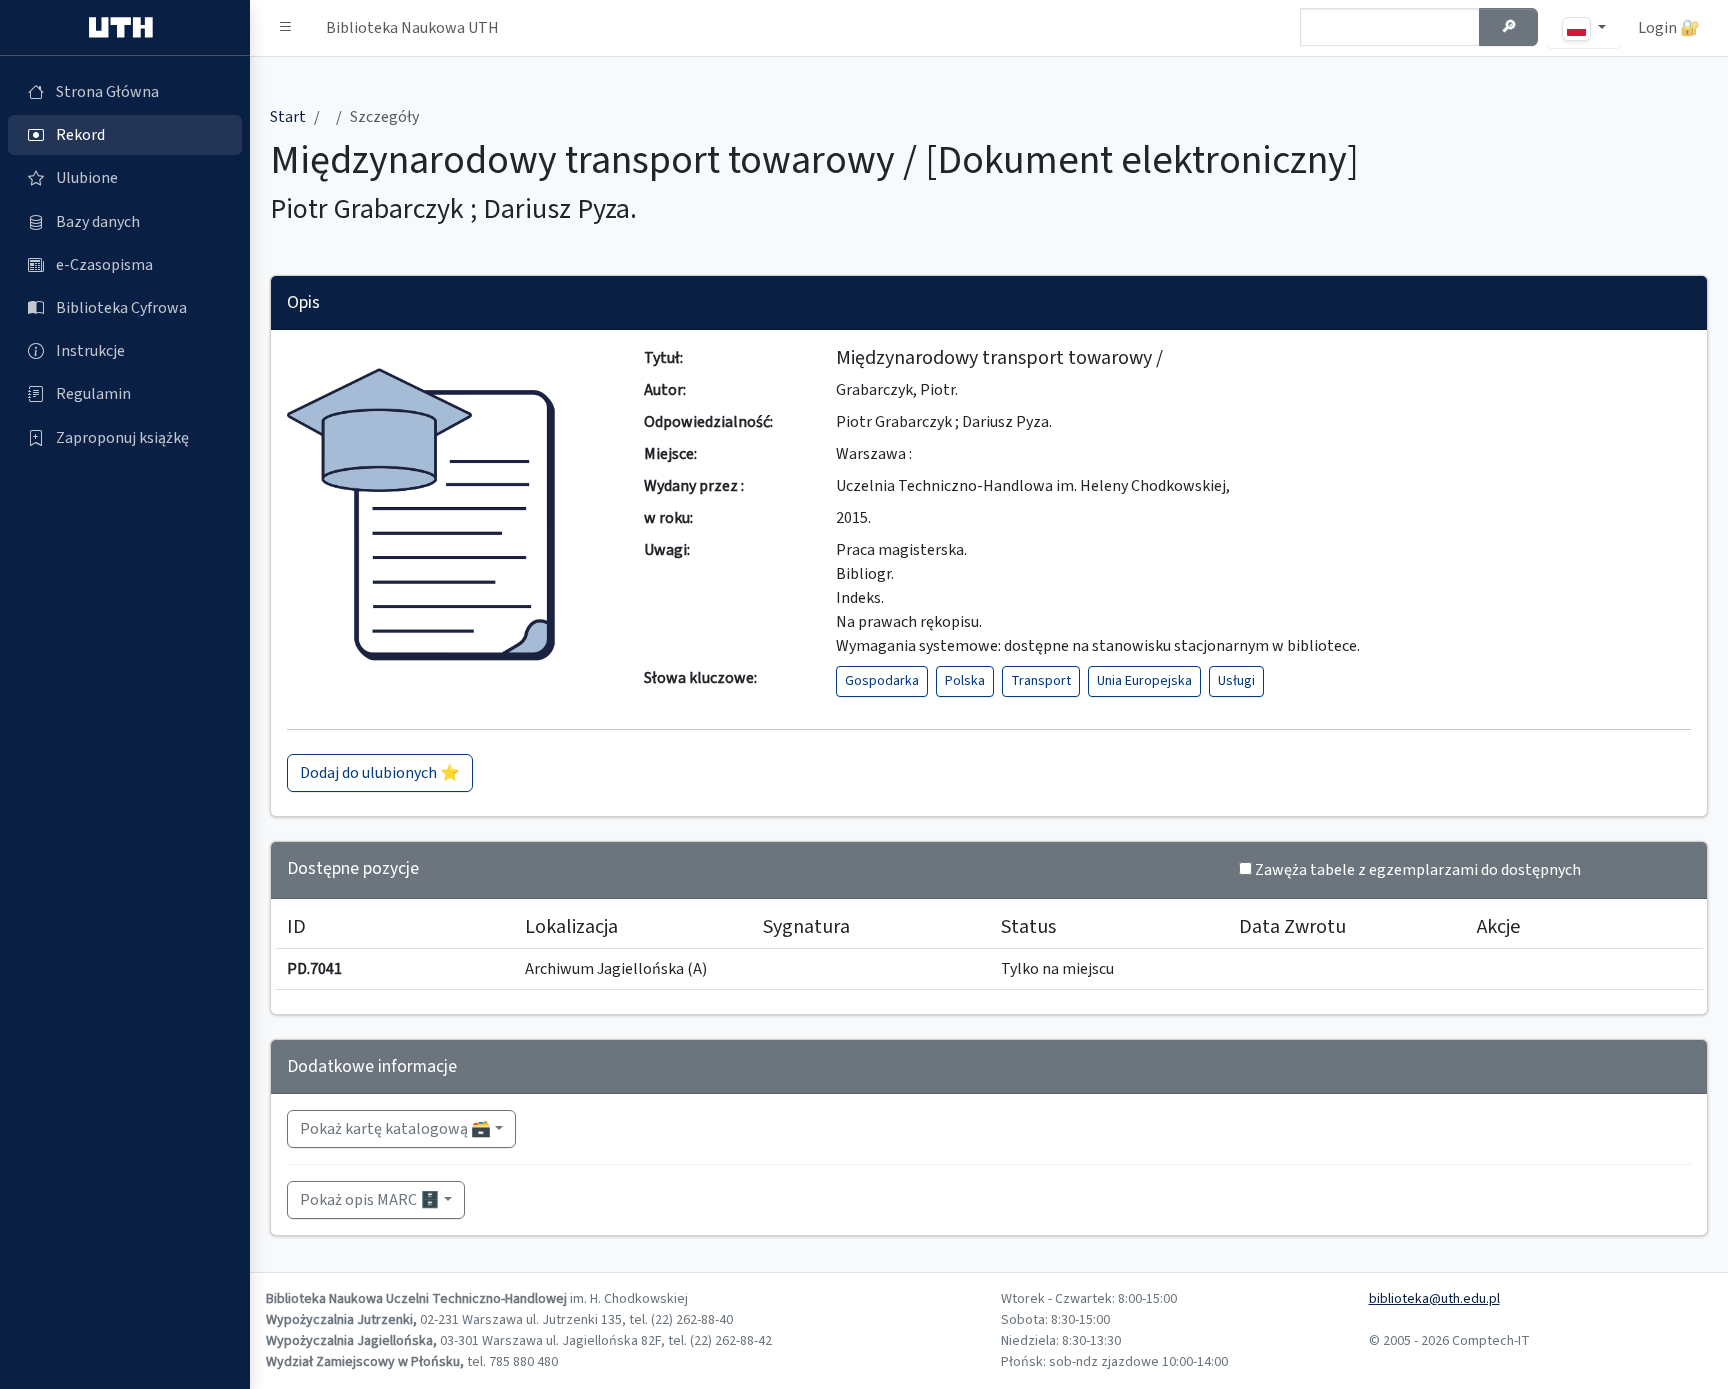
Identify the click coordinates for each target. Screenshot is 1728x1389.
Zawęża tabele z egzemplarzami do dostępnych (1418, 870)
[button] (286, 28)
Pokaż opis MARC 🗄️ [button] (370, 1200)
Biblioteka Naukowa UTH (412, 28)
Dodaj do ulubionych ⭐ (380, 773)
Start (288, 117)
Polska (965, 681)
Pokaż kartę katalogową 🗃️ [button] (395, 1129)
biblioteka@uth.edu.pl (1434, 1299)
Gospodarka (882, 681)
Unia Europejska (1144, 681)
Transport (1041, 681)
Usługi (1236, 681)
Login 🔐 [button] (1669, 28)
